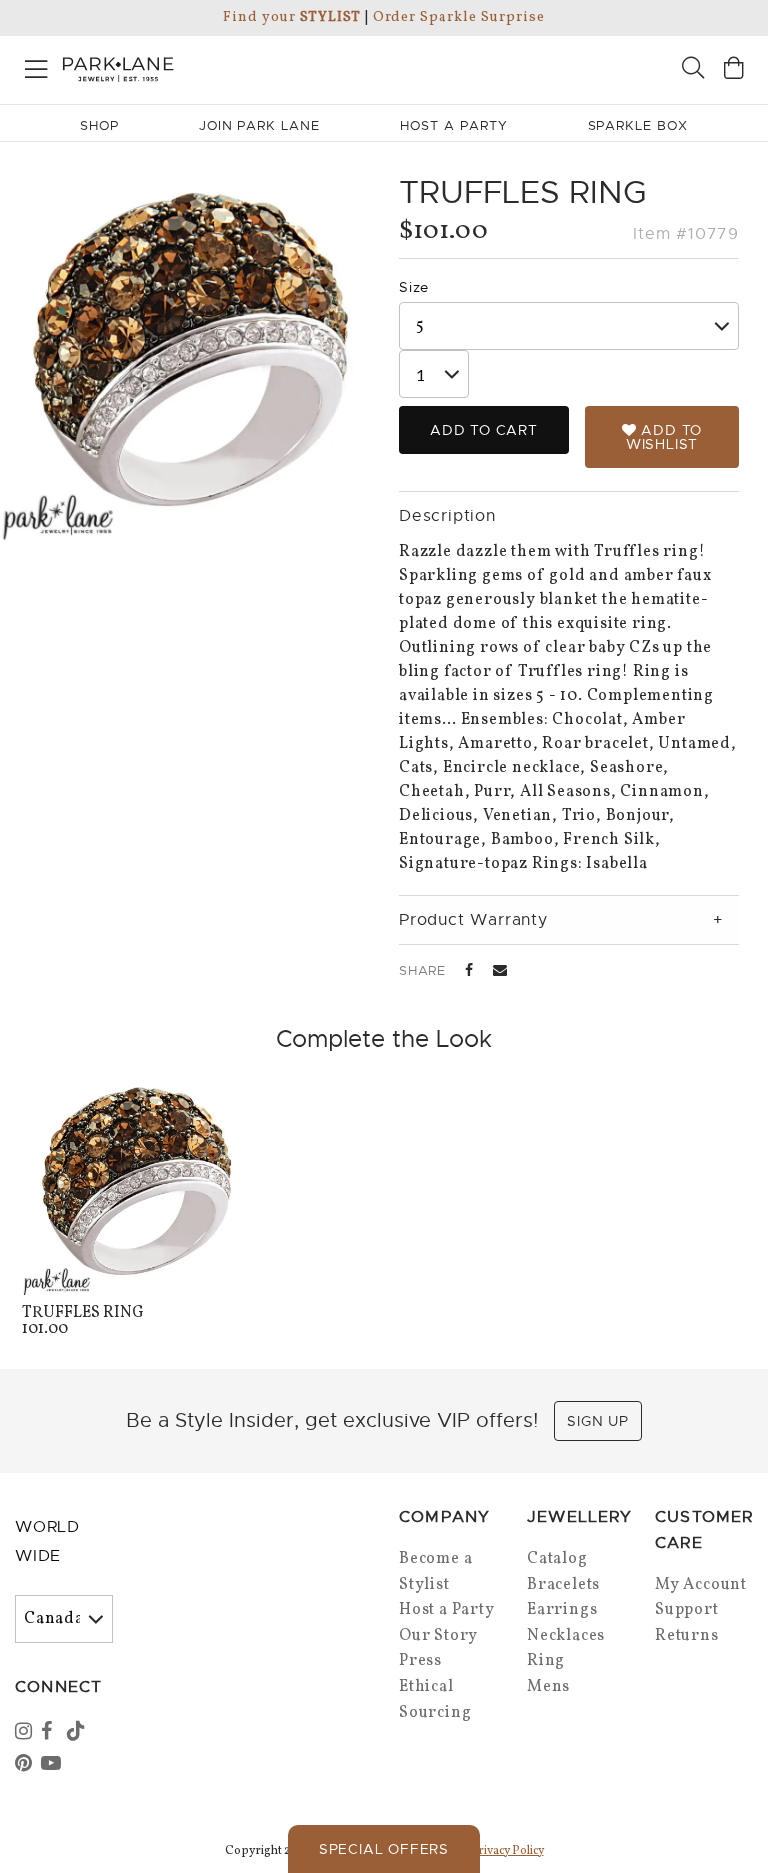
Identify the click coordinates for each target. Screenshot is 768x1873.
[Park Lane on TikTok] (78, 1733)
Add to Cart (484, 430)
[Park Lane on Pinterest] (26, 1765)
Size (414, 287)
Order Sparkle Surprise (459, 17)
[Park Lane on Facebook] (52, 1733)
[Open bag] (734, 70)
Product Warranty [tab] (473, 920)
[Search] (693, 70)
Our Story (438, 1636)
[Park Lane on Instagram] (26, 1733)
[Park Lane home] (192, 67)
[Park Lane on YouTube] (52, 1765)
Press (420, 1661)
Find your (291, 17)
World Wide (47, 1541)
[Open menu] (36, 65)
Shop (99, 125)
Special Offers (384, 1849)
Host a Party (447, 1610)
